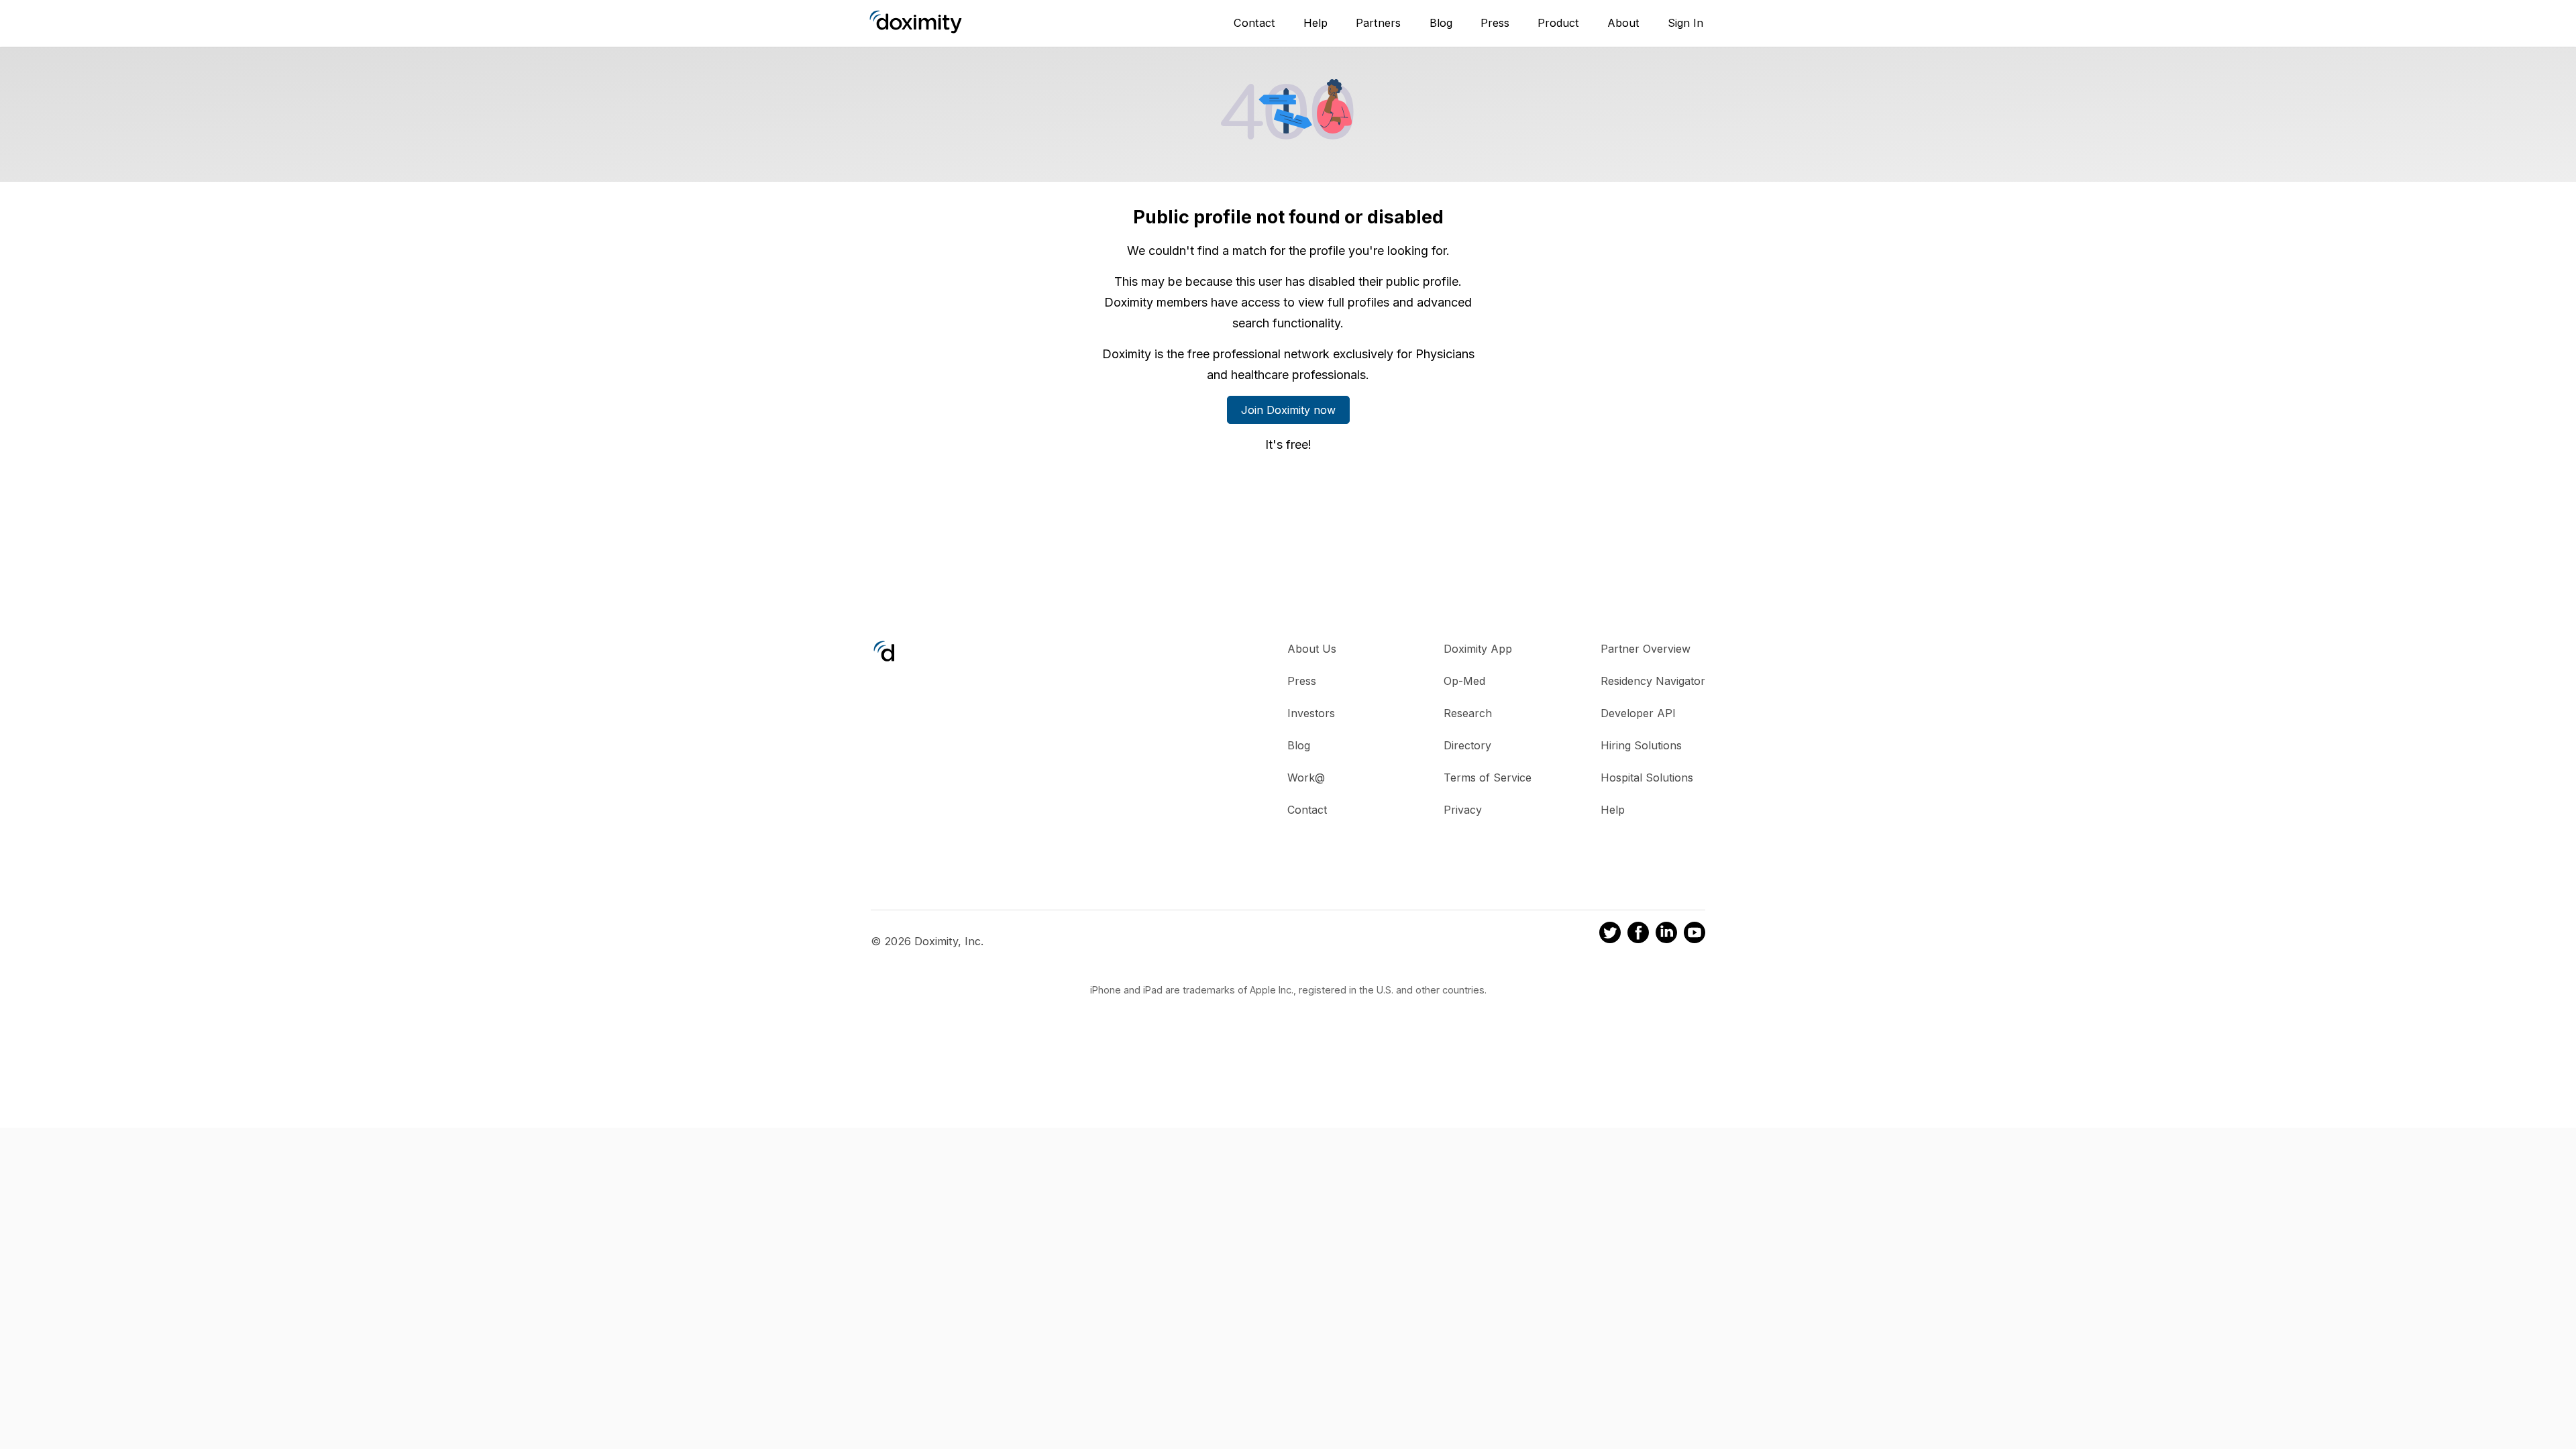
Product (1558, 23)
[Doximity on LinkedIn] (1666, 934)
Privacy (1463, 810)
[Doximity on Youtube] (1695, 934)
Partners (1378, 23)
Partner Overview (1646, 649)
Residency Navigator (1653, 681)
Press (1495, 23)
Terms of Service (1488, 777)
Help (1316, 23)
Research (1468, 713)
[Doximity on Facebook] (1638, 934)
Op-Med (1464, 681)
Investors (1311, 713)
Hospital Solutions (1647, 777)
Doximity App (1478, 649)
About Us (1312, 649)
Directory (1467, 745)
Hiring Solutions (1641, 745)
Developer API (1638, 713)
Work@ (1306, 777)
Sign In (1685, 23)
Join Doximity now (1288, 410)
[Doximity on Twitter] (1610, 934)
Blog (1441, 23)
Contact (1254, 23)
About (1623, 23)
